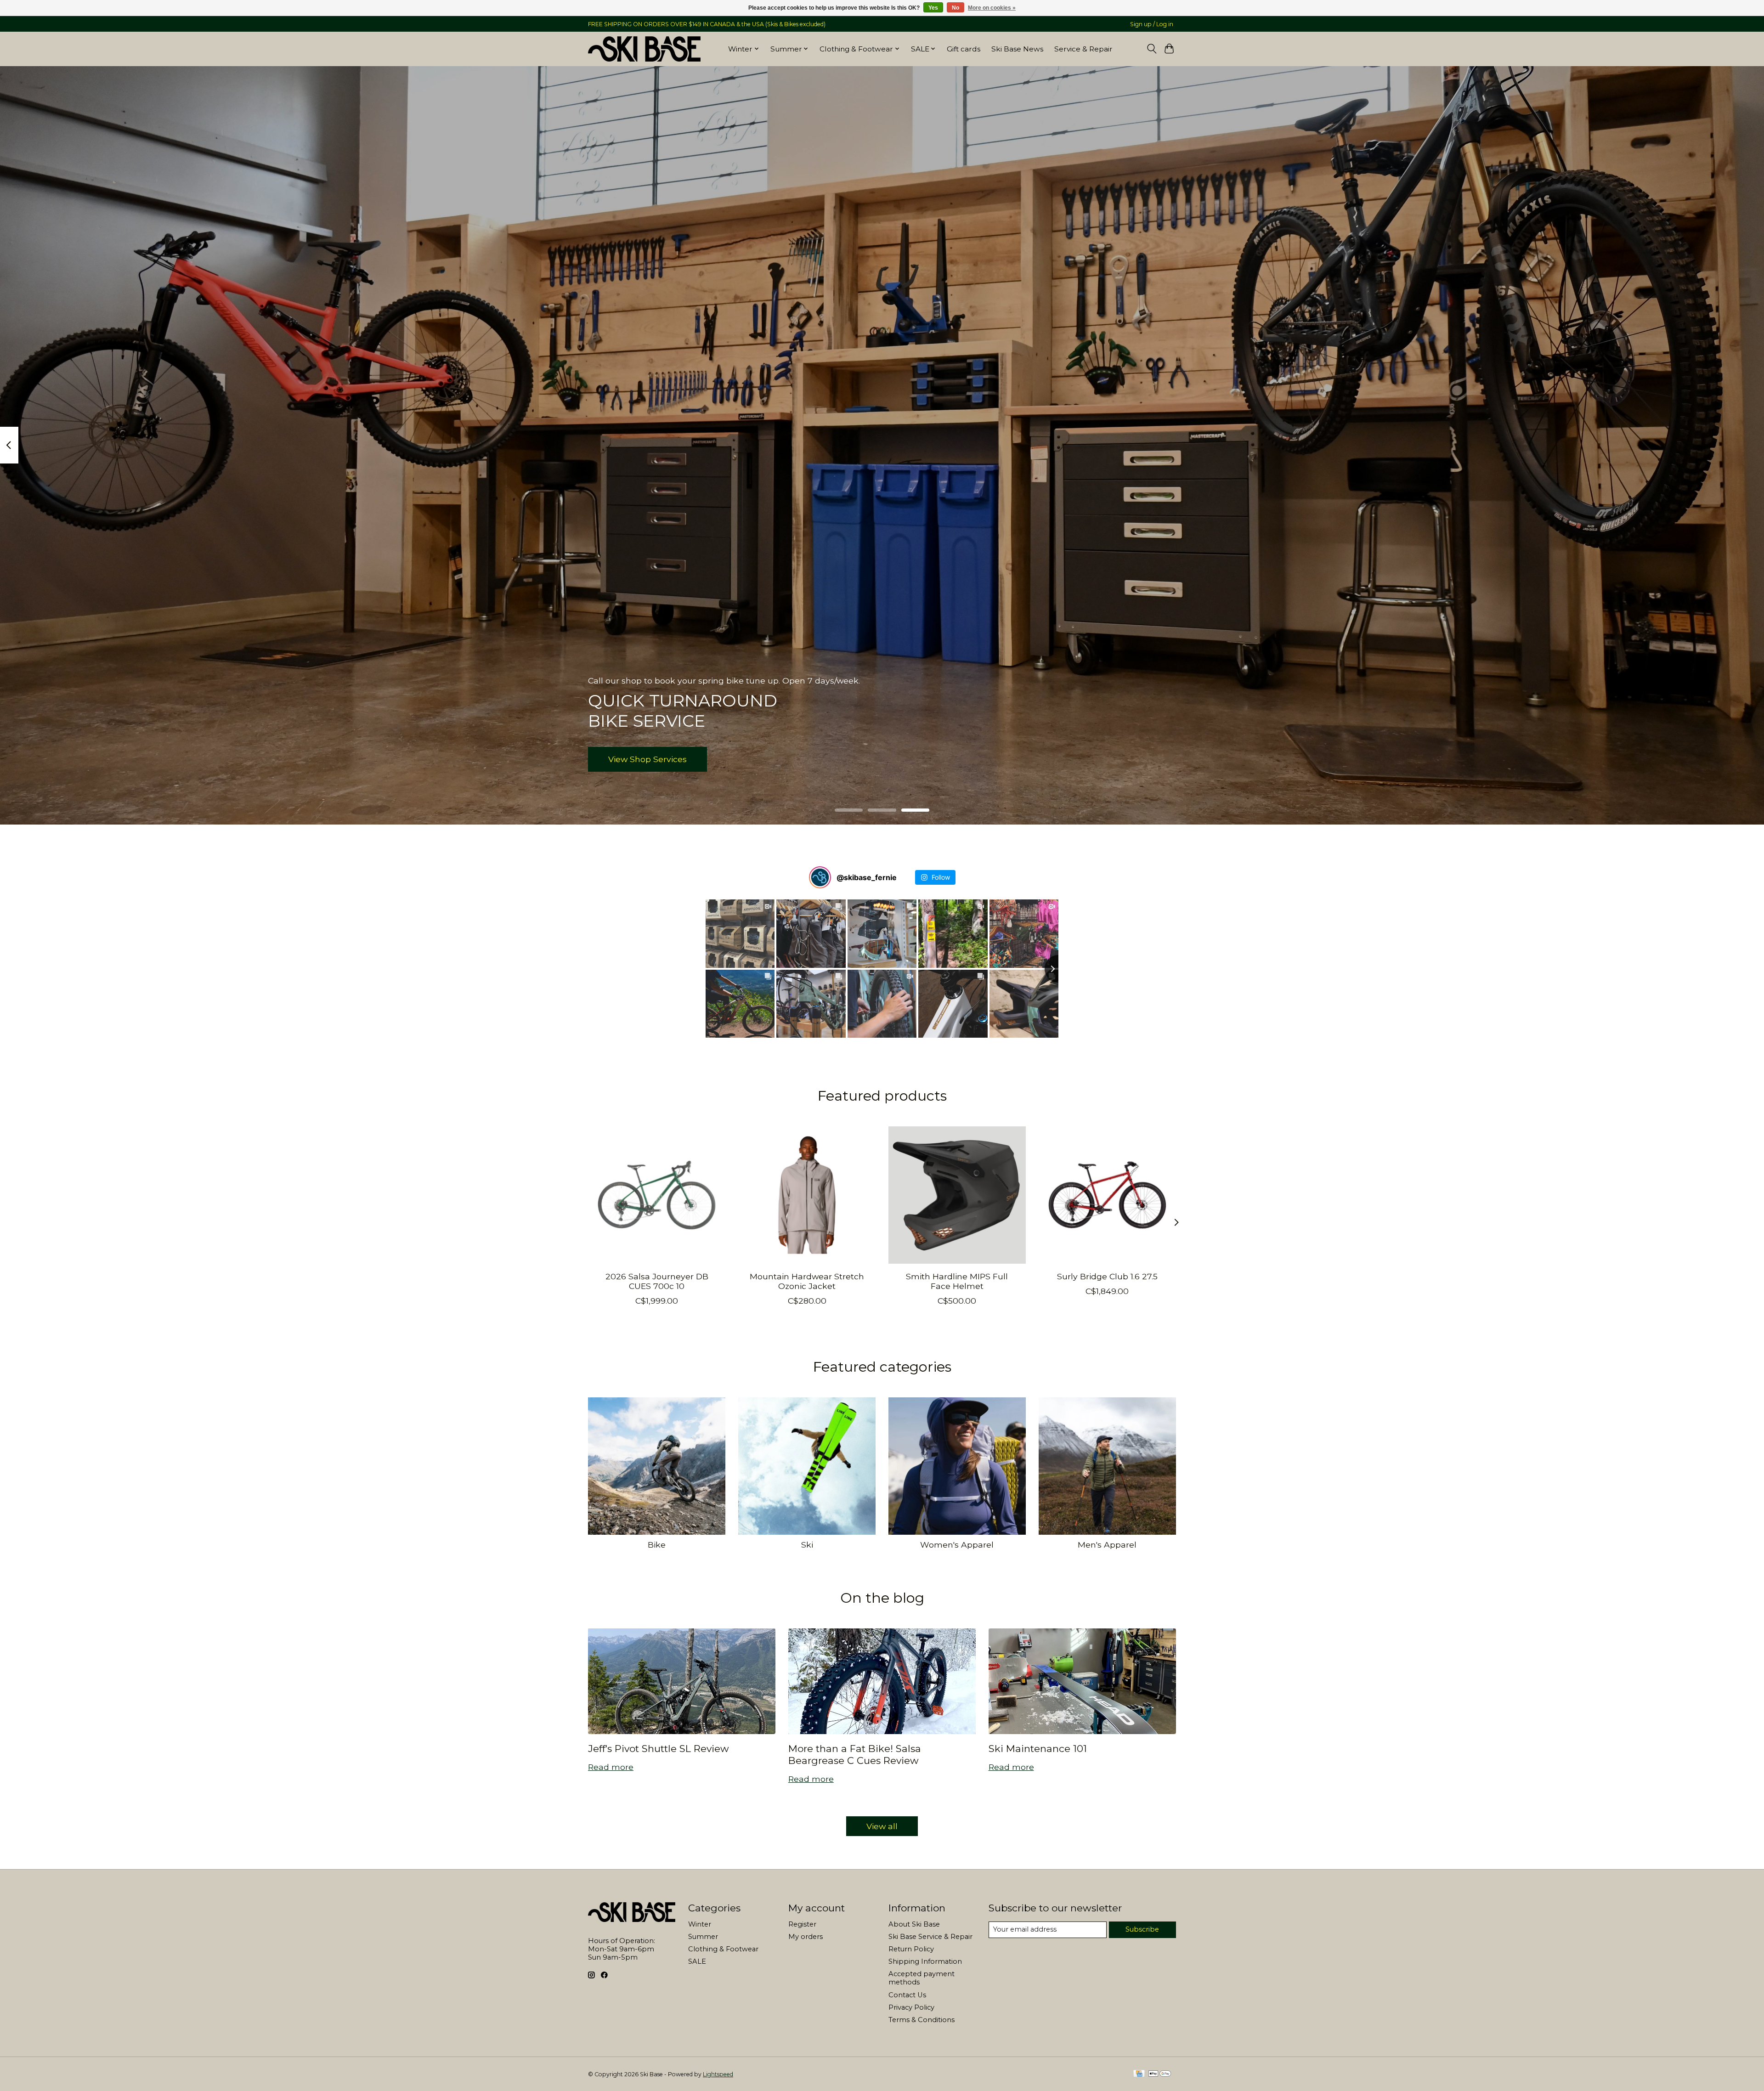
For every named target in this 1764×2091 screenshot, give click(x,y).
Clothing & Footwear (723, 1949)
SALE (697, 1961)
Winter (700, 1924)
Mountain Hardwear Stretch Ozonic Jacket (807, 1281)
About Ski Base (914, 1924)
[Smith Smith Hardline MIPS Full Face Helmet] (957, 1195)
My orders (806, 1937)
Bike (657, 1545)
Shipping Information (925, 1961)
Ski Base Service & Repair (930, 1937)
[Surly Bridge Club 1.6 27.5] (1107, 1195)
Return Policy (911, 1949)
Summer (703, 1937)
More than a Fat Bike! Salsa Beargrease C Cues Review (855, 1754)
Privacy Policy (911, 2007)
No (955, 8)
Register (802, 1924)
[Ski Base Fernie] (644, 49)
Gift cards (964, 49)
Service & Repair (1083, 49)
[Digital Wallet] (1160, 2074)
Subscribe (1142, 1929)
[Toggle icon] (1151, 49)
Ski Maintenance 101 (1038, 1749)
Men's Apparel (1107, 1545)
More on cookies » (992, 8)
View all (882, 1826)
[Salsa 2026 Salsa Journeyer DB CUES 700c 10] (657, 1195)
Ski (807, 1545)
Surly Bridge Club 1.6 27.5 (1107, 1276)
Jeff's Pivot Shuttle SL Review (659, 1749)
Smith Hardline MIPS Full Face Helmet (957, 1281)
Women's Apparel (957, 1545)
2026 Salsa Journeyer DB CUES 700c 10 (657, 1281)
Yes (933, 8)
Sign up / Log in (1152, 24)
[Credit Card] (1139, 2074)
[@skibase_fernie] (820, 877)
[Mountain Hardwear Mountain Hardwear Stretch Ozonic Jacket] (807, 1195)
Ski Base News (1017, 49)
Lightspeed (718, 2074)
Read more (611, 1767)
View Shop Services (647, 759)
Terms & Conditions (922, 2020)
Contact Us (907, 1995)
